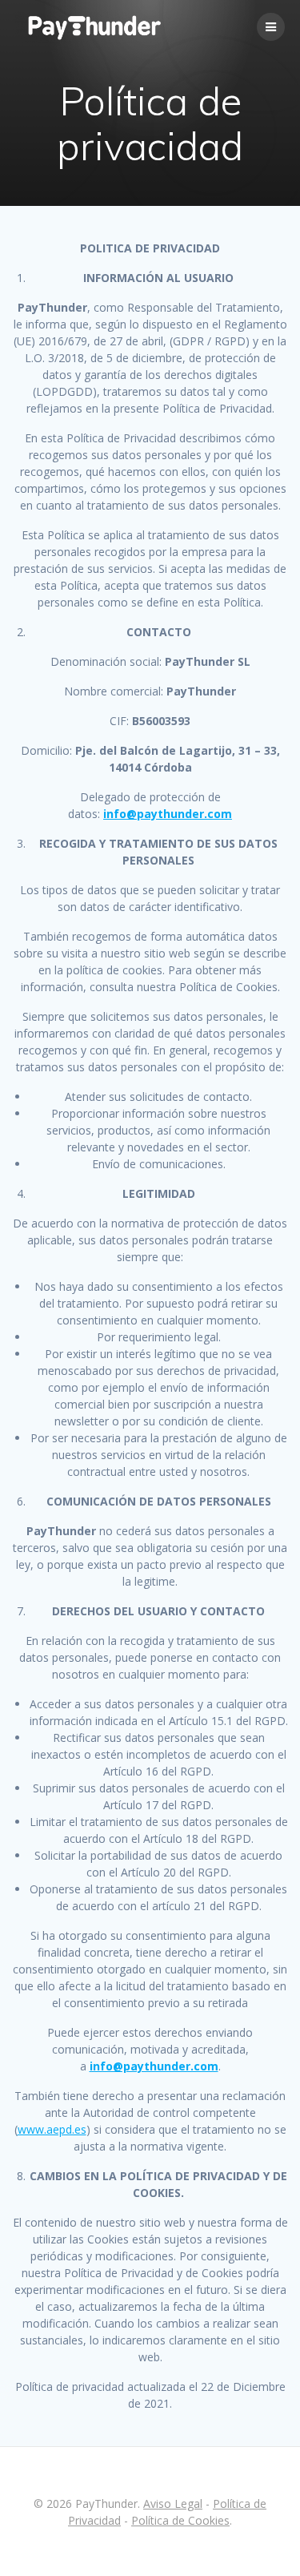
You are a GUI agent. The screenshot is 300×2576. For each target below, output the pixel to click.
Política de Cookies (180, 2520)
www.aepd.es (52, 2129)
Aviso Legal (173, 2503)
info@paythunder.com (168, 814)
